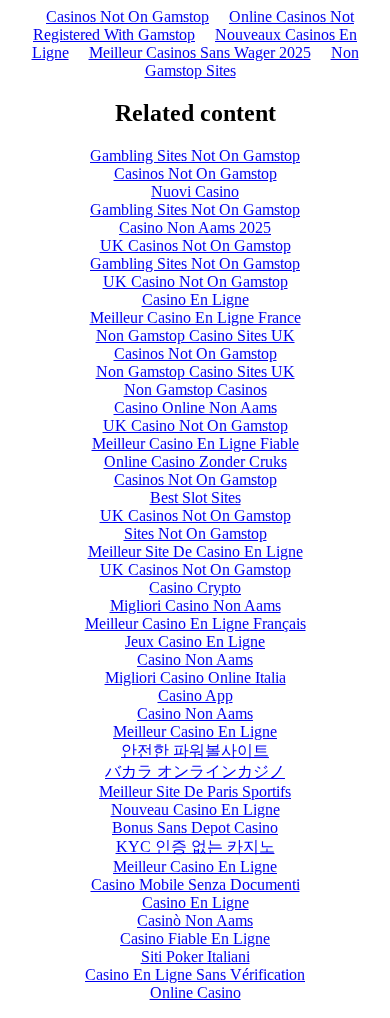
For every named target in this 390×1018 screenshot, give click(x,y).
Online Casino (195, 992)
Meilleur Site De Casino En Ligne (195, 551)
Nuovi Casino (195, 191)
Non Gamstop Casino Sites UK (195, 335)
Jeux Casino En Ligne (195, 641)
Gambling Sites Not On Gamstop (195, 155)
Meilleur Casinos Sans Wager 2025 (200, 52)
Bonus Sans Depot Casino (195, 827)
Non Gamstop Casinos (195, 389)
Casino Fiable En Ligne (195, 938)
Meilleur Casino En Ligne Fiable (195, 443)
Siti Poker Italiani (195, 956)
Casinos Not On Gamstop (127, 16)
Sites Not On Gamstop (195, 533)
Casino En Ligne (195, 299)
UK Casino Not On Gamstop (195, 281)
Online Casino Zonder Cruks (195, 461)
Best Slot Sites (195, 497)
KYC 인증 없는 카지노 (195, 846)
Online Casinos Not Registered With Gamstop (193, 25)
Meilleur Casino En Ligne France (195, 317)
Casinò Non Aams (195, 920)
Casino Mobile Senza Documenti (195, 884)
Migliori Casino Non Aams (195, 605)
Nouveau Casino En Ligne (195, 809)
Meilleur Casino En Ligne (195, 731)
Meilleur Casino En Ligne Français (195, 623)
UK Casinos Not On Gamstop (195, 245)
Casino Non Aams (195, 659)
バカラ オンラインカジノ (195, 771)
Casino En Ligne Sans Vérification (195, 974)
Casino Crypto (195, 587)
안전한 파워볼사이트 (195, 750)
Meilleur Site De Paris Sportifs (195, 791)
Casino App (195, 695)
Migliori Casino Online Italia (195, 677)
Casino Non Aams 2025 (195, 227)
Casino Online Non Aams (195, 407)
